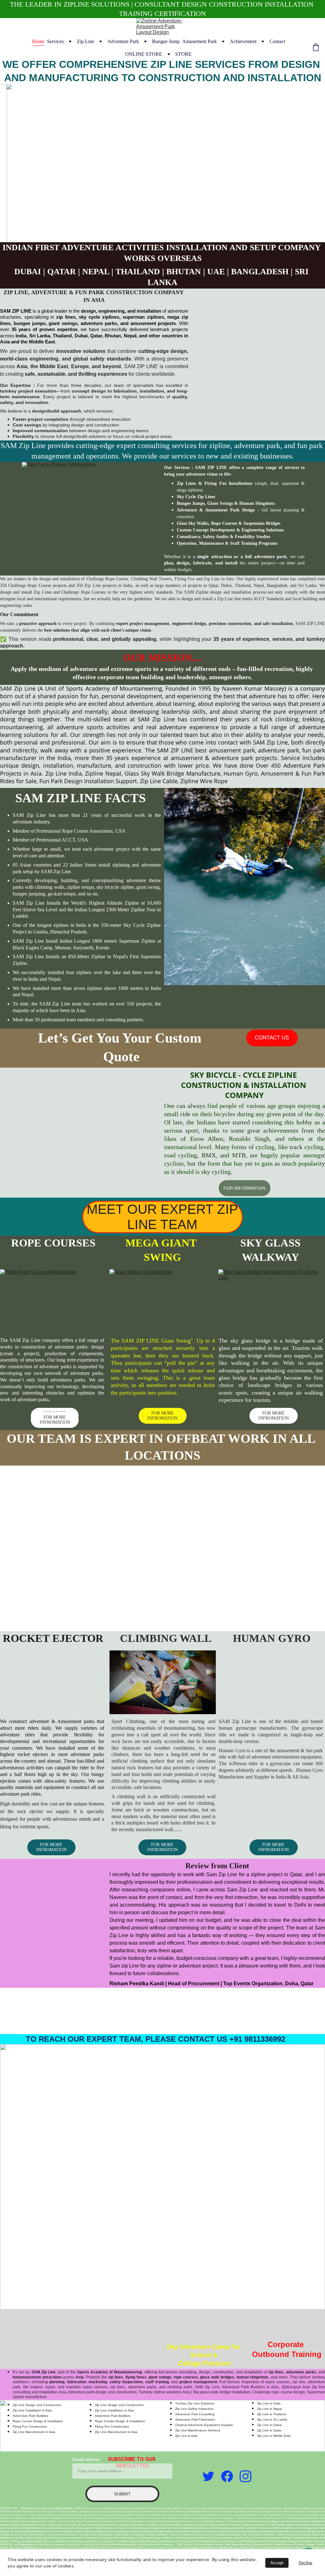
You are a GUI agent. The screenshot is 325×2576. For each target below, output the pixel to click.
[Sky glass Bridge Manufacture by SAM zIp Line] (272, 1301)
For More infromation (274, 1416)
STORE (183, 54)
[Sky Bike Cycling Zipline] (80, 1115)
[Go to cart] (316, 48)
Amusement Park (199, 41)
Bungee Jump (166, 41)
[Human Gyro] (272, 1695)
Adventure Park (123, 41)
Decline (305, 2563)
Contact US (272, 1038)
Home (38, 41)
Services (55, 41)
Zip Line (86, 41)
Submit (122, 2494)
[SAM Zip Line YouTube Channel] (188, 2471)
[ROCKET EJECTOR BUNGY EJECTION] (53, 1695)
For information (244, 1188)
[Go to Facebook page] (227, 2476)
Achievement (243, 41)
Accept (277, 2563)
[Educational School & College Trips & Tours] (205, 2342)
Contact (277, 41)
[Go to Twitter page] (208, 2476)
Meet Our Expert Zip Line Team (162, 1217)
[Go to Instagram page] (245, 2476)
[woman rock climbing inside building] (163, 1682)
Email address (86, 2459)
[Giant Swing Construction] (163, 1301)
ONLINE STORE (144, 54)
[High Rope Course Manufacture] (53, 1301)
